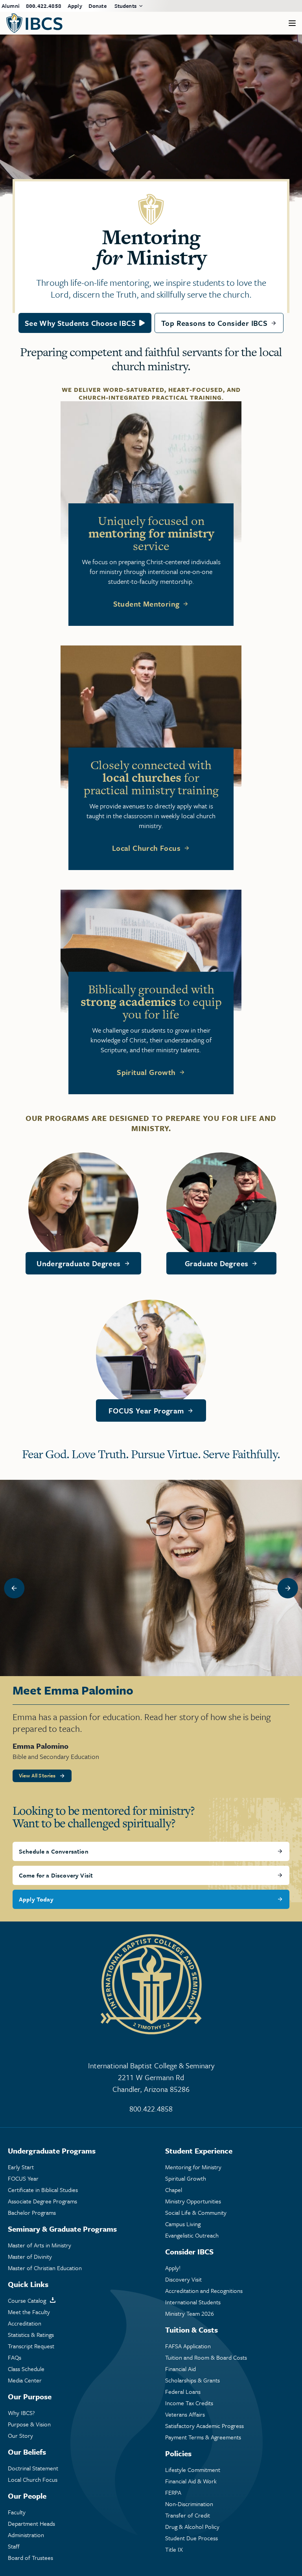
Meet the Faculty (29, 2312)
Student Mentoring (146, 604)
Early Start (21, 2167)
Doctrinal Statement (33, 2468)
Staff (14, 2546)
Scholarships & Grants (192, 2380)
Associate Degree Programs (42, 2201)
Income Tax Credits (189, 2403)
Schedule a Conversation (54, 1851)
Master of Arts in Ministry (40, 2245)
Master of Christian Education (45, 2268)
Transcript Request (31, 2346)
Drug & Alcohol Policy (192, 2527)
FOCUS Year (23, 2178)
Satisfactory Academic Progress (204, 2426)
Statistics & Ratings (31, 2335)
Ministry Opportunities (193, 2201)
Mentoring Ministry (193, 2167)
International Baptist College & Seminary (151, 2077)
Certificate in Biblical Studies (43, 2190)
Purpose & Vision (29, 2424)
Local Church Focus (146, 848)
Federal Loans (183, 2392)
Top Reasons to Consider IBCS (214, 323)
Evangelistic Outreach (192, 2235)
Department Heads (31, 2524)
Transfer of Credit (188, 2515)
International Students (193, 2302)
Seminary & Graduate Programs (62, 2229)
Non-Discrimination (189, 2504)
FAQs (15, 2358)
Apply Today (36, 1899)
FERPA (173, 2493)
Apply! (173, 2268)
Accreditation (25, 2323)
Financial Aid (180, 2369)
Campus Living (183, 2224)
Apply (75, 6)
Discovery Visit (183, 2279)
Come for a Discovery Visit (56, 1875)
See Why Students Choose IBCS (80, 323)
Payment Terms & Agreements (203, 2437)
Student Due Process (192, 2538)
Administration (26, 2535)
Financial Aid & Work (191, 2481)
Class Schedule (26, 2369)
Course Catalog (27, 2301)
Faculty (17, 2512)
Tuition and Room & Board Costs (206, 2358)
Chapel (174, 2190)
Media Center (25, 2380)
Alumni (11, 6)
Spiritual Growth (146, 1072)
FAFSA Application (188, 2346)
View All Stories (37, 1775)
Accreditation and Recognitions (204, 2291)
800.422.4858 (44, 6)
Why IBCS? (21, 2413)
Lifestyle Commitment (193, 2470)
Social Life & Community (196, 2213)
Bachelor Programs (32, 2213)
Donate (98, 6)
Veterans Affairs (185, 2414)
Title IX (174, 2549)
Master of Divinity (30, 2257)
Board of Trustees (30, 2558)
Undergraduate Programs (52, 2151)
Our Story (20, 2436)
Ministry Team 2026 (190, 2314)
